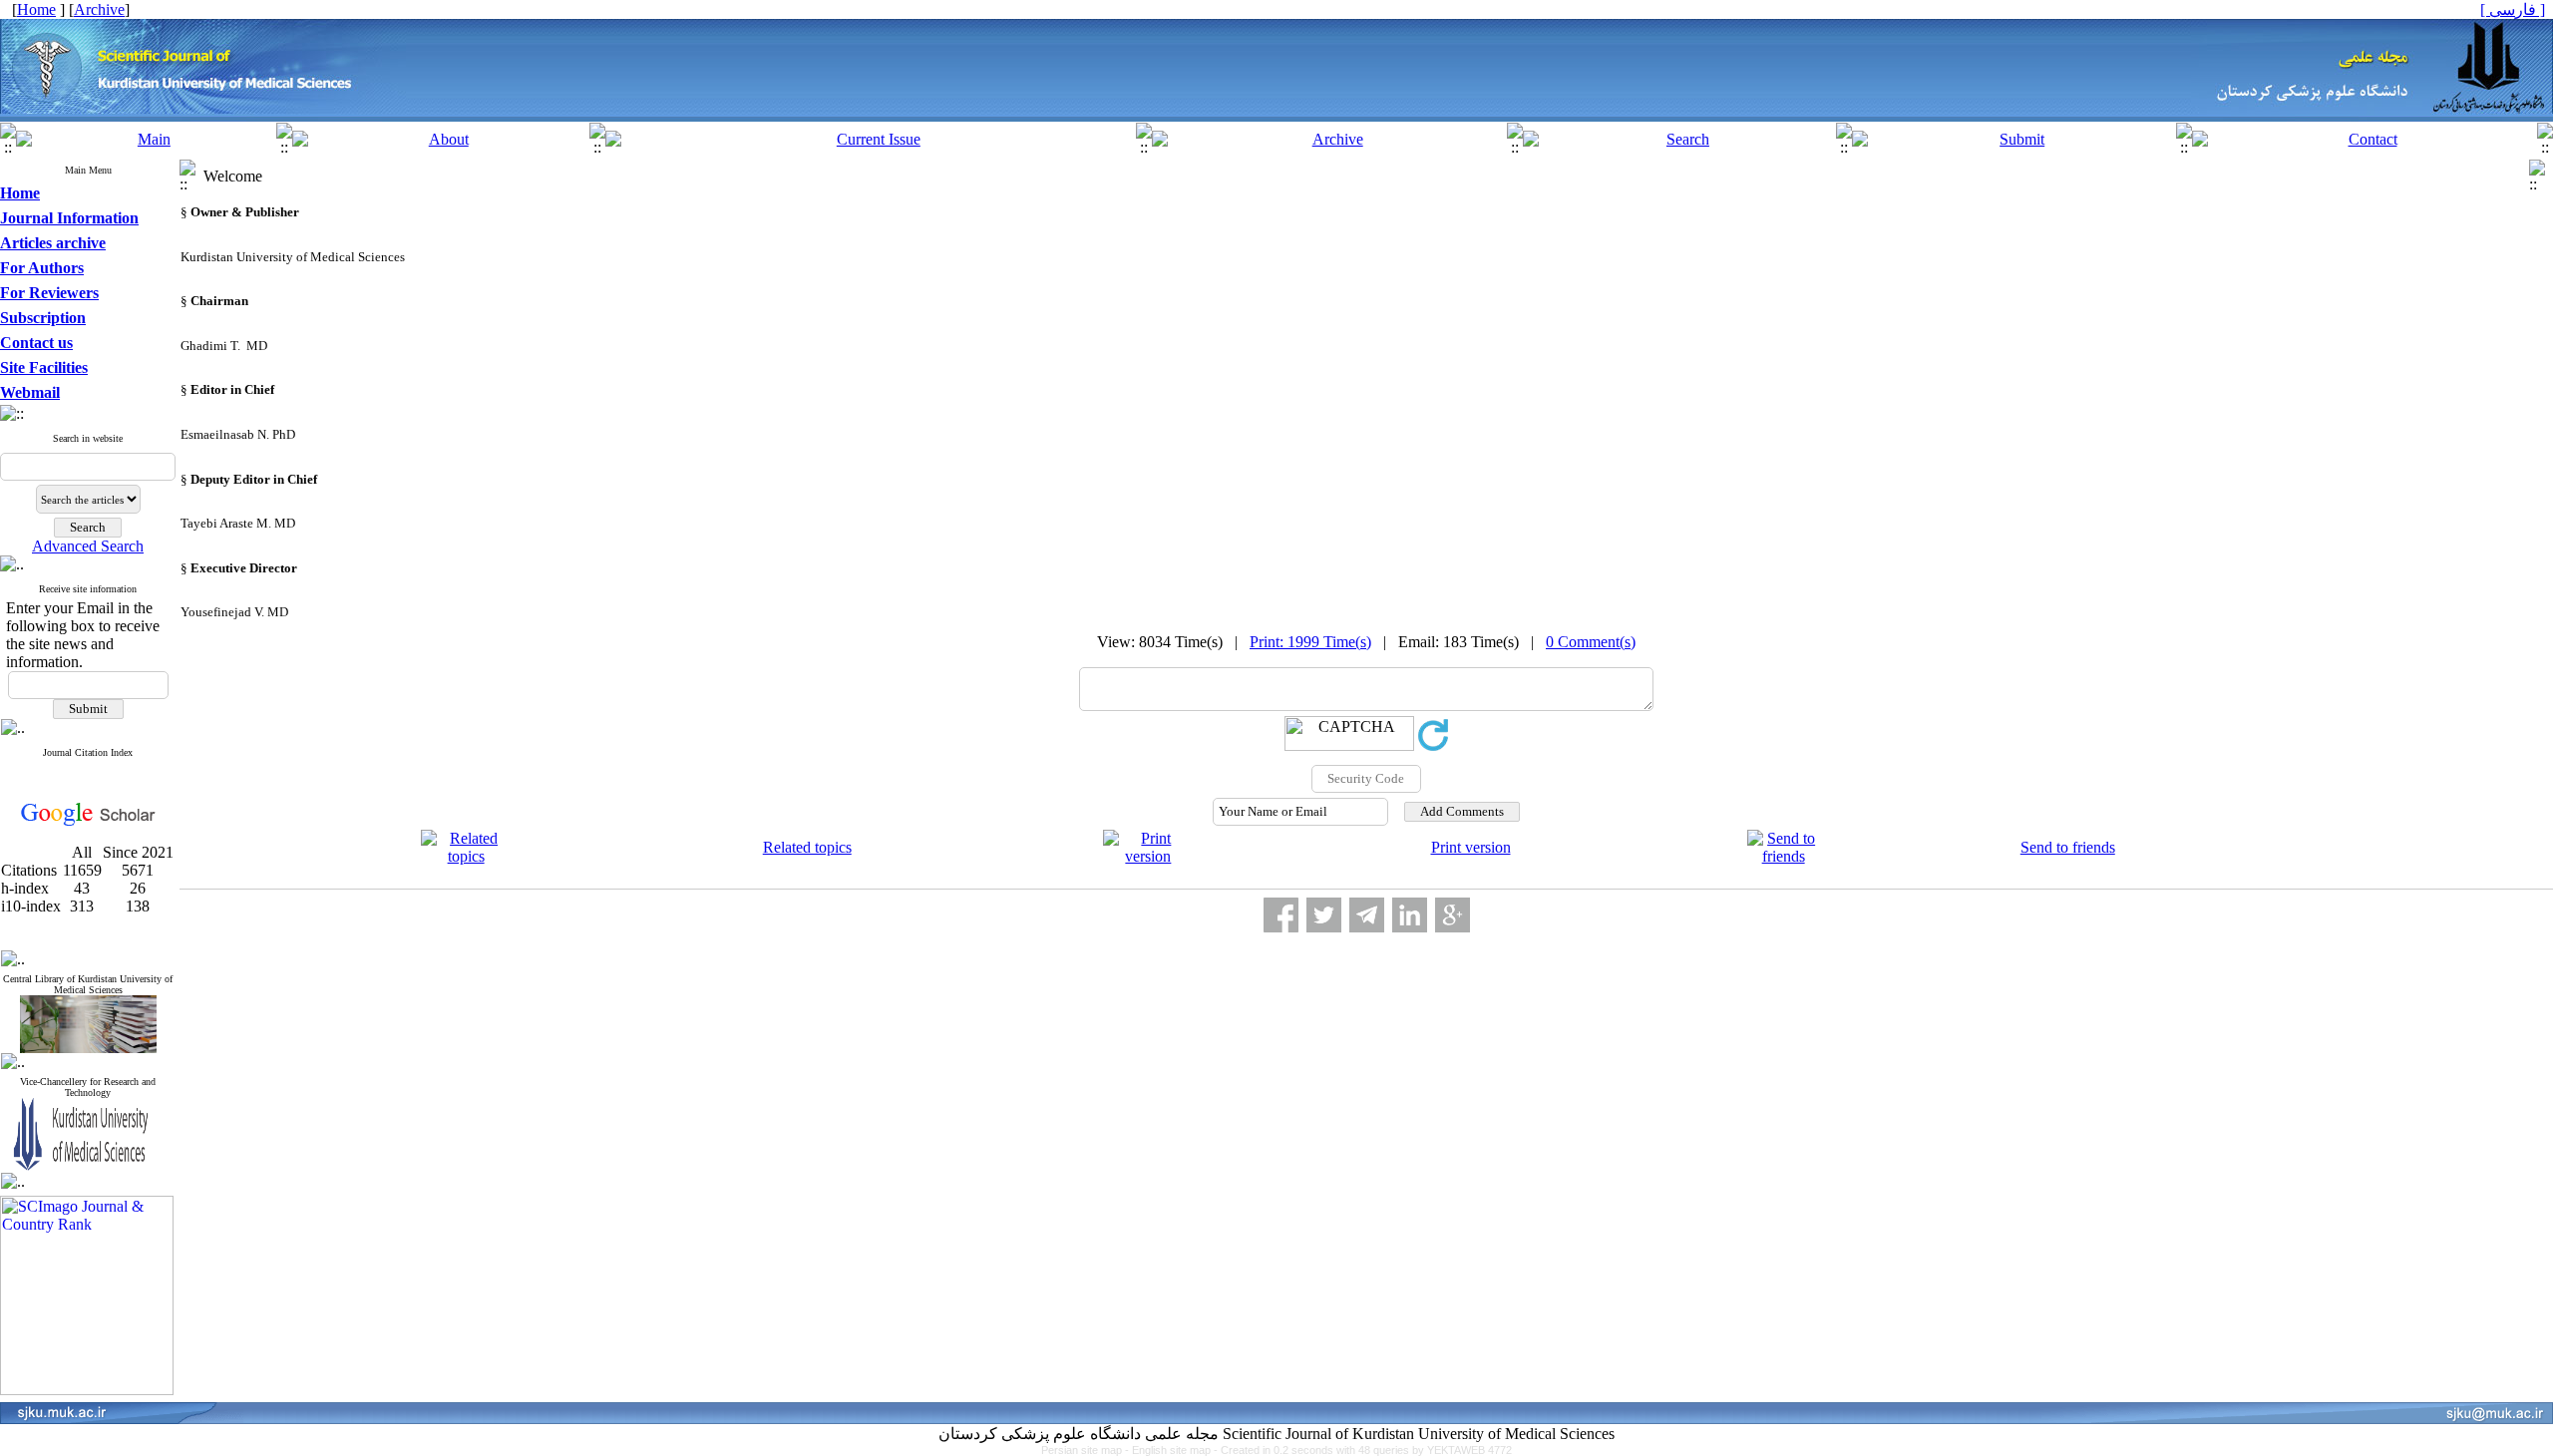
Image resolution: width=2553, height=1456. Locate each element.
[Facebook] (1281, 915)
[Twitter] (1324, 915)
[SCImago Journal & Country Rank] (87, 1390)
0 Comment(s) (1591, 642)
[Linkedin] (1410, 915)
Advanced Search (88, 546)
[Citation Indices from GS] (88, 822)
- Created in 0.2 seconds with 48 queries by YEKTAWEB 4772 (1363, 1450)
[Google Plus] (1453, 915)
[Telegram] (1367, 915)
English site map (1173, 1450)
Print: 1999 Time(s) (1310, 642)
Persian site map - (1087, 1450)
